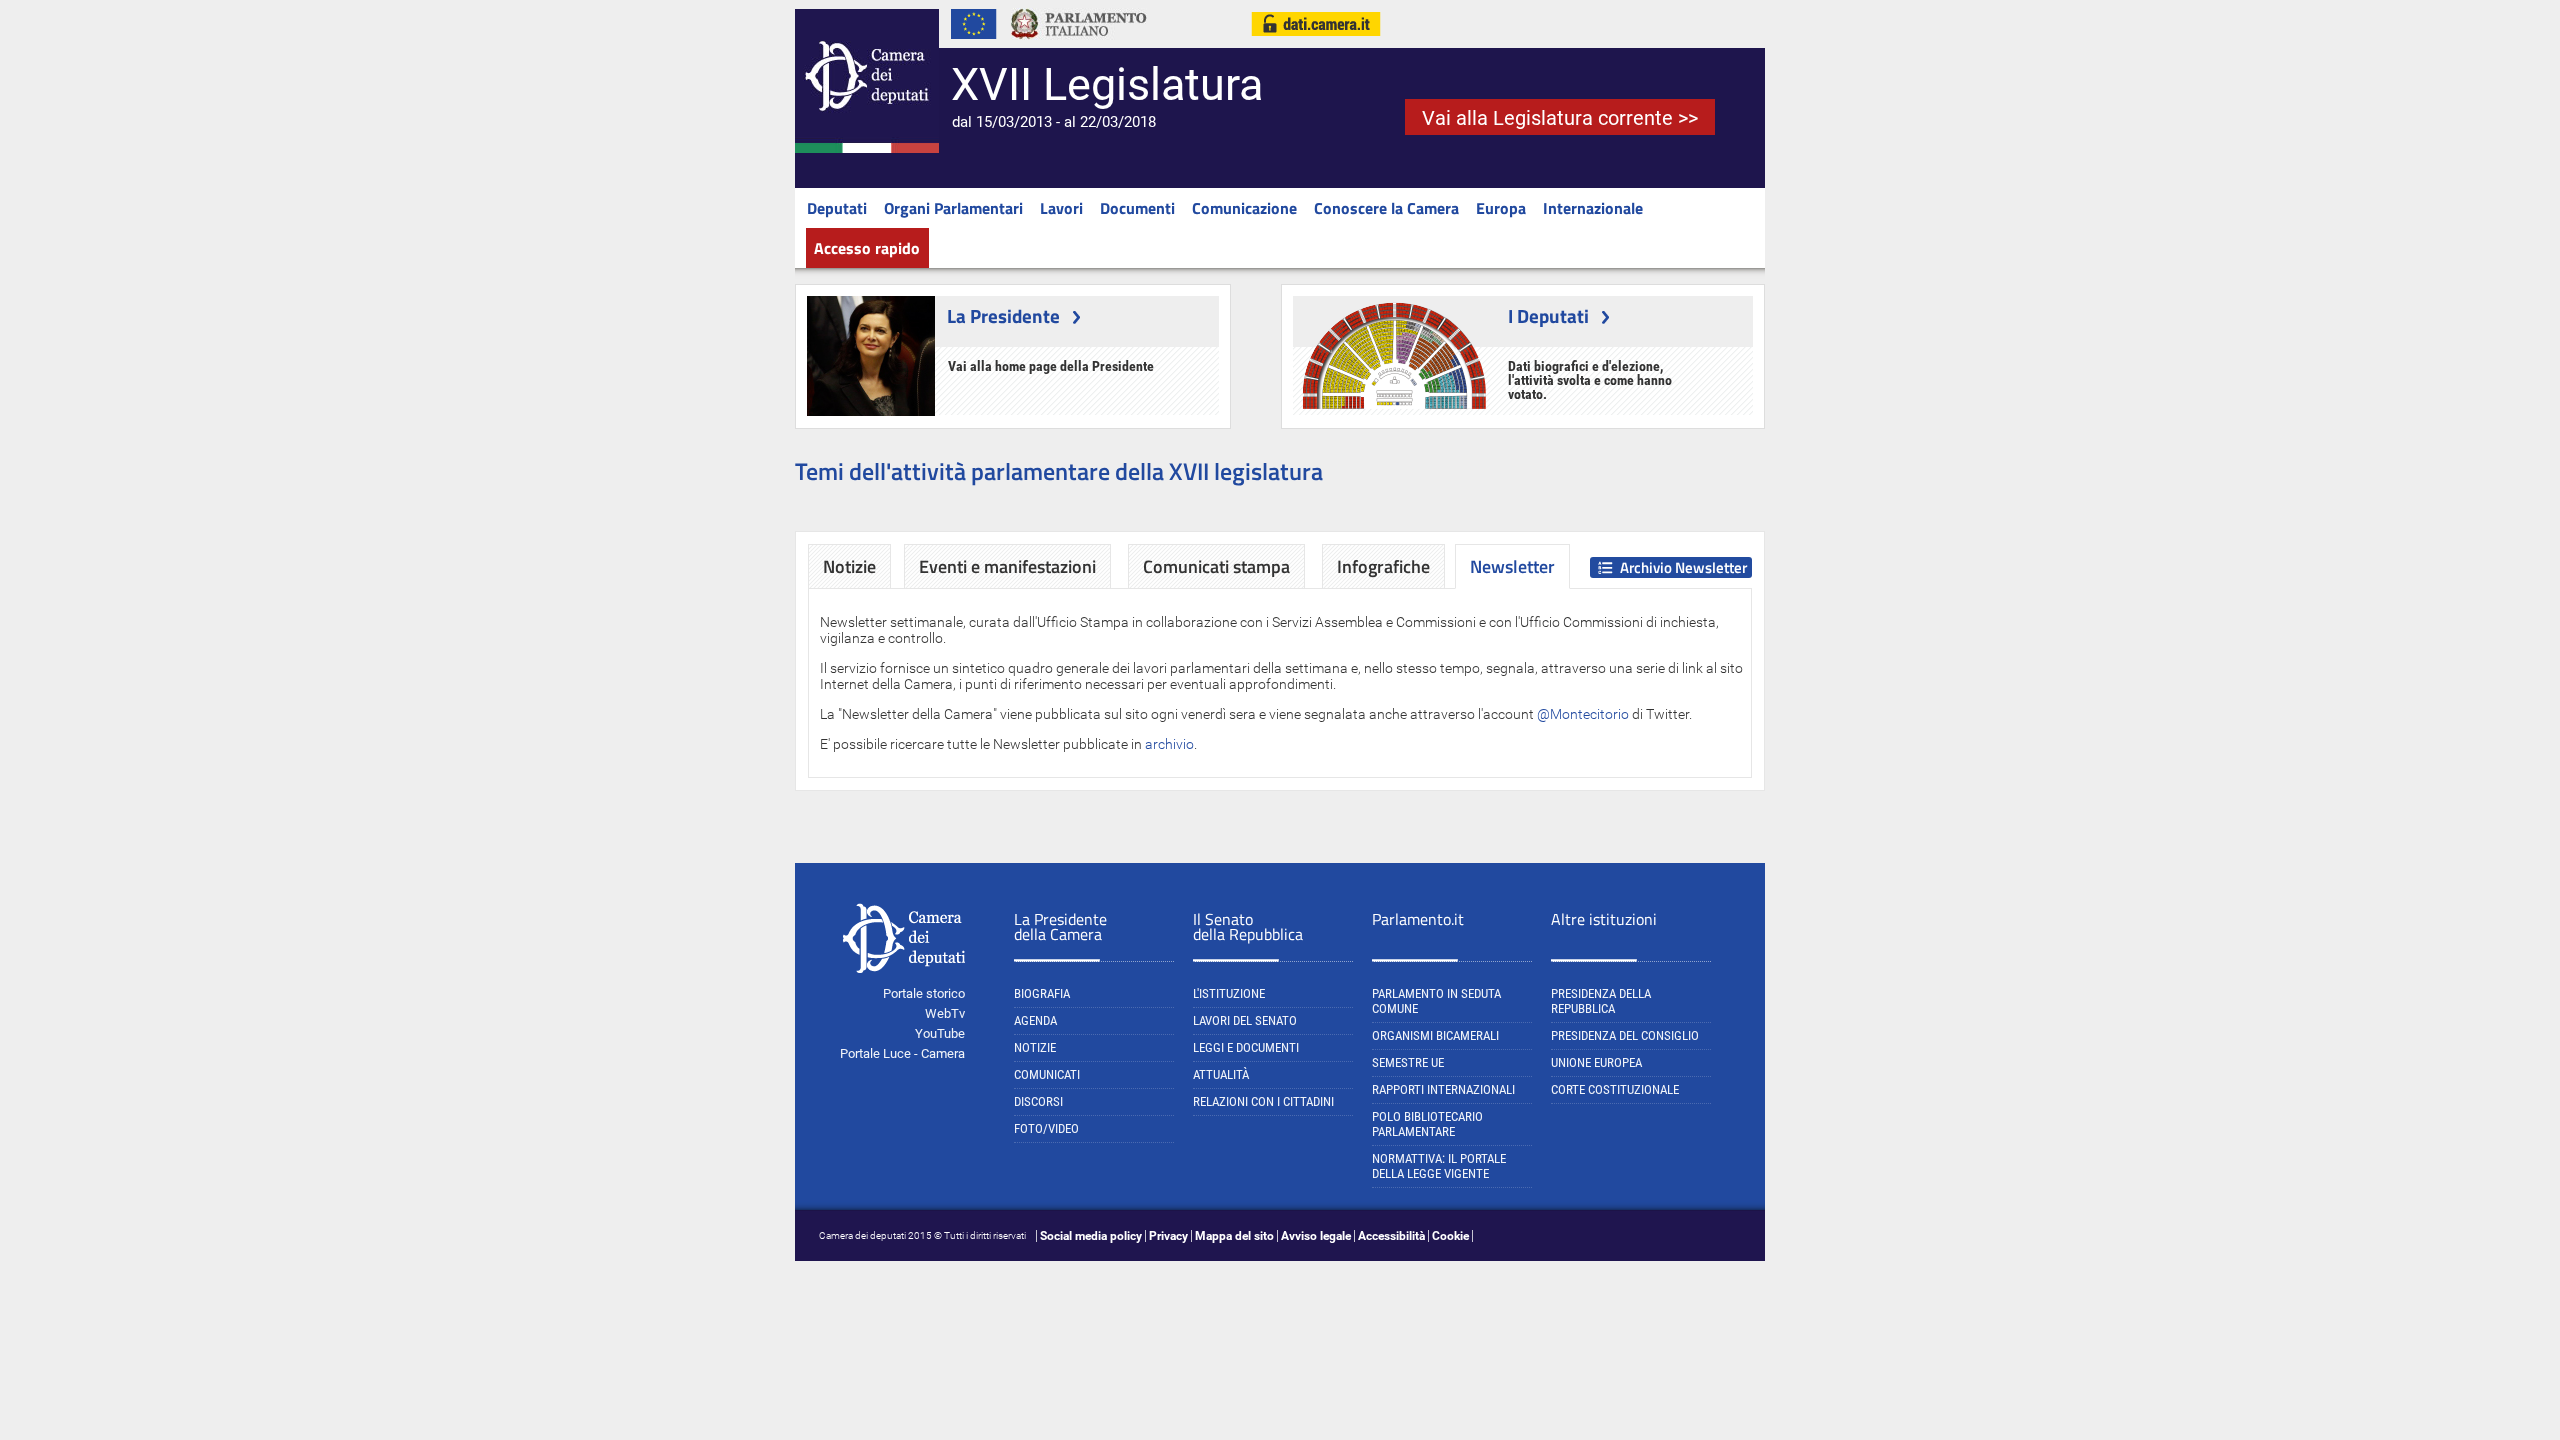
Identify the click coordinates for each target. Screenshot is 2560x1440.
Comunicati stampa (1216, 566)
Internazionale (1593, 208)
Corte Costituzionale (1615, 1089)
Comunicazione (1244, 208)
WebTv (945, 1013)
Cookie (1450, 1236)
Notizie (849, 566)
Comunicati (1047, 1074)
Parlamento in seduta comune (1436, 1001)
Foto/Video (1046, 1128)
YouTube (940, 1033)
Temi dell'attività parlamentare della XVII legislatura (1059, 471)
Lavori (1061, 208)
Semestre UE (1408, 1062)
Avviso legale (1316, 1236)
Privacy (1168, 1236)
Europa (1501, 208)
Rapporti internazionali (1443, 1089)
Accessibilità (1391, 1236)
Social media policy (1091, 1236)
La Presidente (1003, 315)
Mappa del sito (1234, 1236)
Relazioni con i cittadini (1263, 1101)
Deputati (837, 208)
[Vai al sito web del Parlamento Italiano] (1079, 44)
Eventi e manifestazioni (1007, 566)
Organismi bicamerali (1435, 1035)
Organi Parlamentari (953, 208)
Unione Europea (1596, 1062)
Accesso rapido (867, 248)
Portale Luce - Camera (902, 1053)
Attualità (1221, 1074)
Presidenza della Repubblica (1601, 1001)
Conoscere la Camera (1386, 208)
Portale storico (924, 993)
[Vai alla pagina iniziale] (867, 149)
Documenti (1137, 208)
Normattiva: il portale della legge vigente (1439, 1166)
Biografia (1042, 993)
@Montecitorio (1583, 714)
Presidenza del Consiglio (1625, 1035)
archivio (1169, 744)
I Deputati (1548, 315)
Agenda (1035, 1020)
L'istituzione (1229, 993)
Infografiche (1383, 566)
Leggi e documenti (1246, 1047)
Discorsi (1038, 1101)
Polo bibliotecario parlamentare (1427, 1124)
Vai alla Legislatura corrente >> (1560, 118)
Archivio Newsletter (1683, 567)
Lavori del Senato (1245, 1020)
